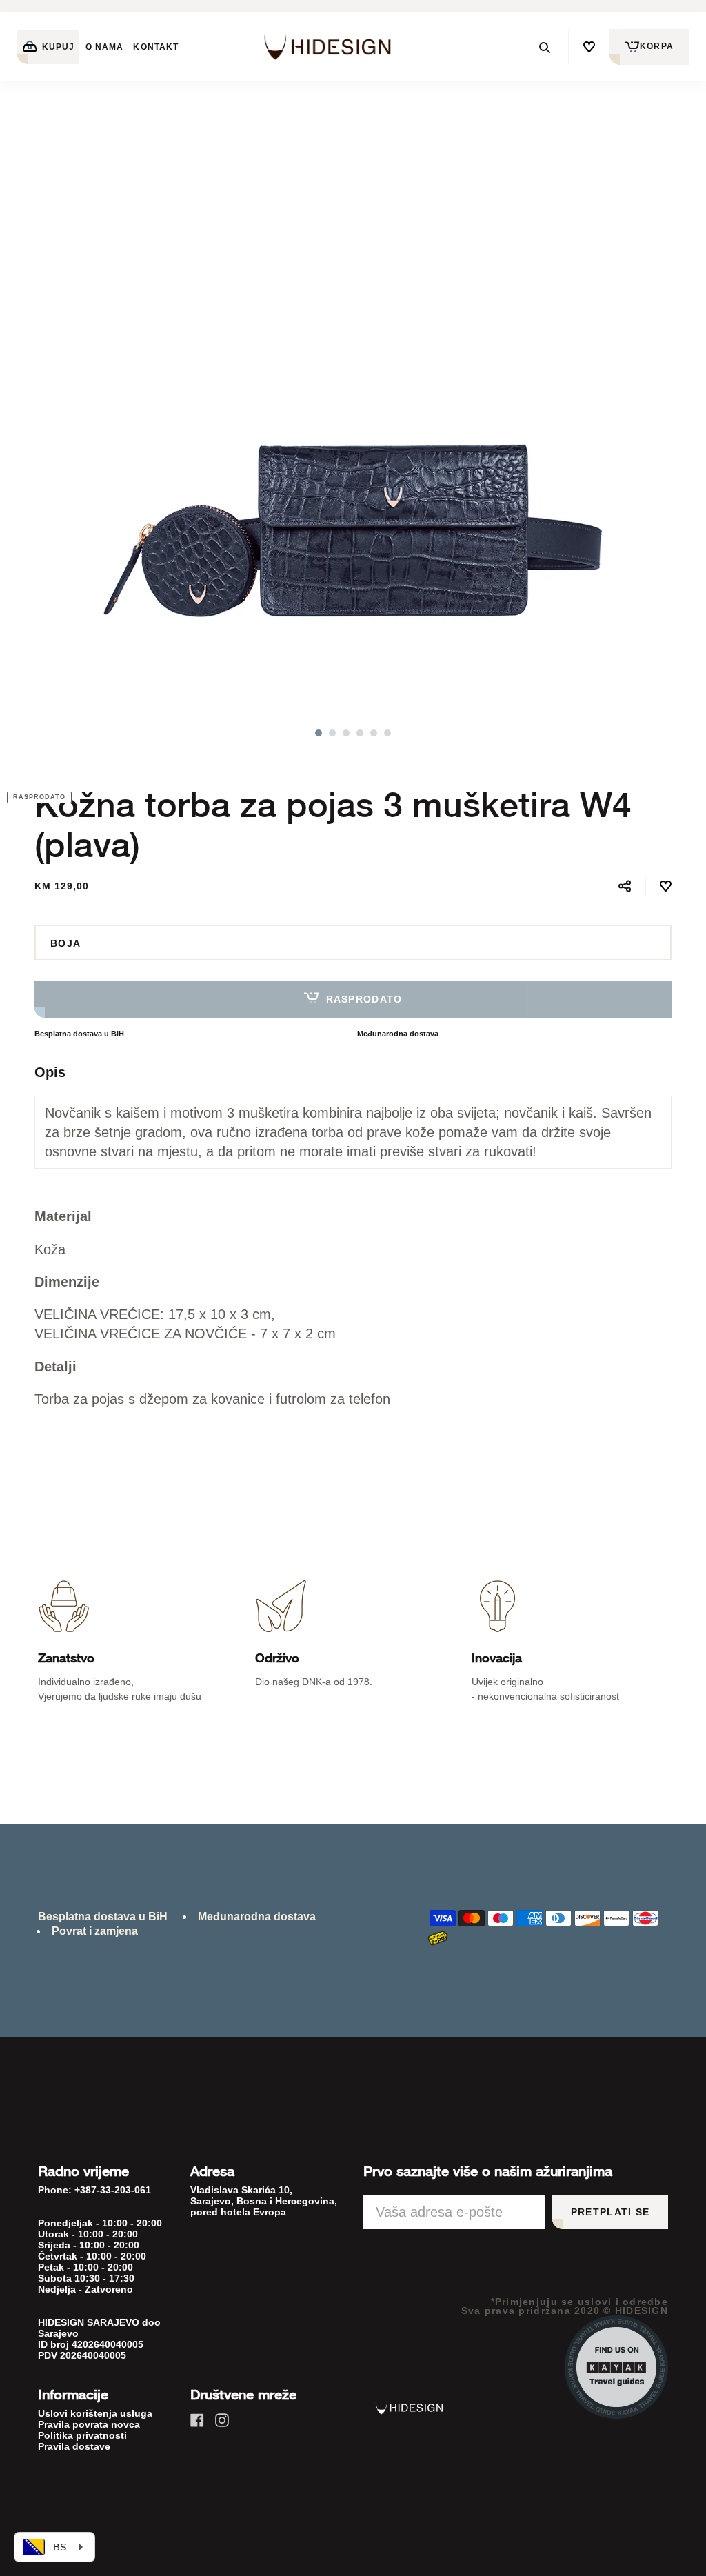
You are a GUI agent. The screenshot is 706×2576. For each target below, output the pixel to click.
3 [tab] (346, 733)
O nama (104, 47)
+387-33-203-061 (113, 2190)
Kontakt (156, 47)
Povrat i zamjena (95, 1931)
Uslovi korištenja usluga (95, 2413)
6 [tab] (387, 733)
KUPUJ (57, 47)
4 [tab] (360, 733)
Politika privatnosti (82, 2435)
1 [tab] (319, 733)
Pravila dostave (74, 2446)
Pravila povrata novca (89, 2424)
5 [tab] (374, 733)
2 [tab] (332, 733)
